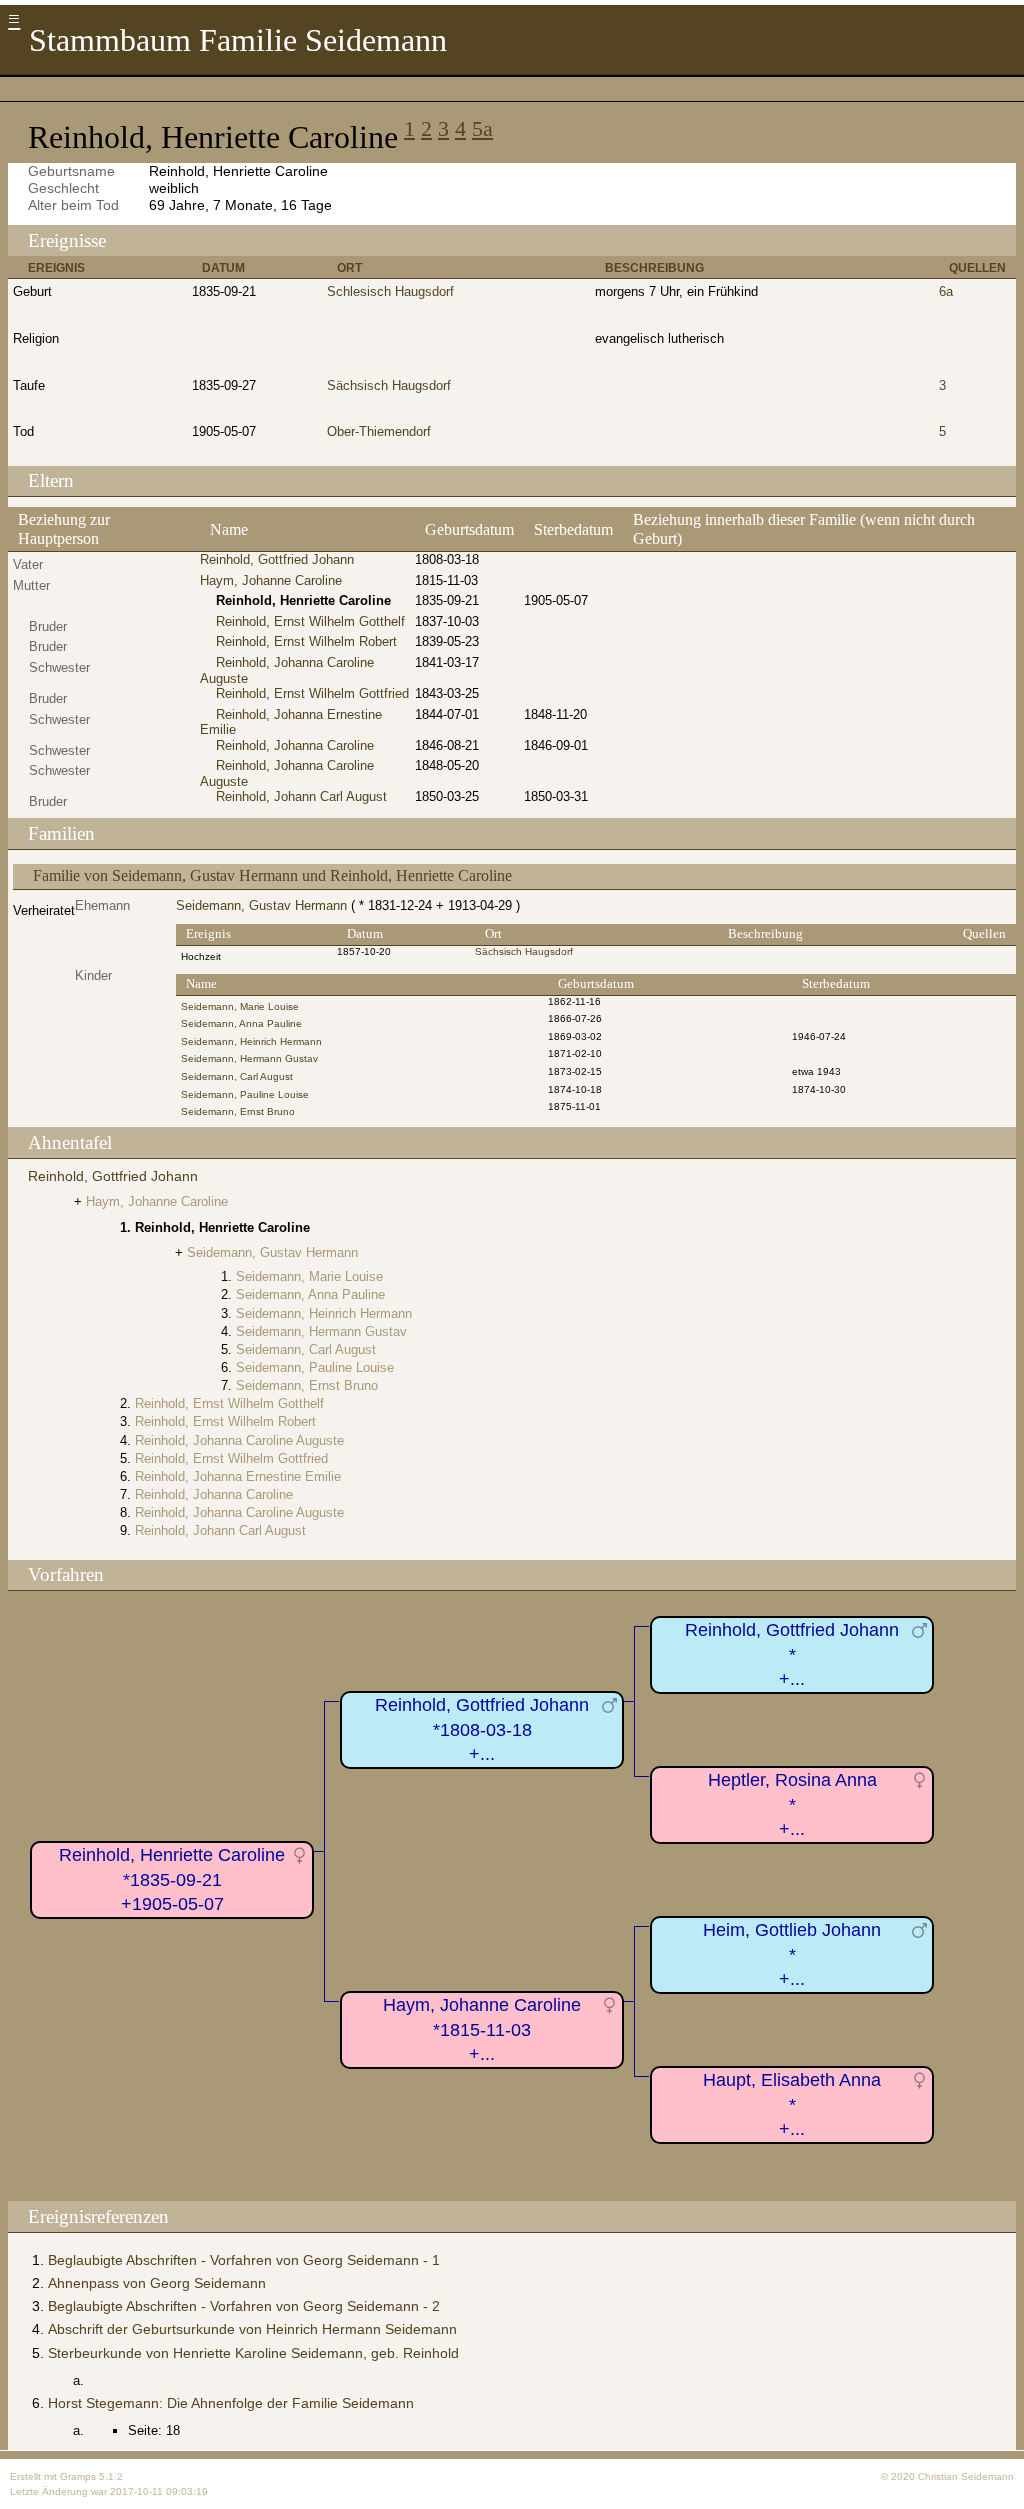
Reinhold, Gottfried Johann (277, 559)
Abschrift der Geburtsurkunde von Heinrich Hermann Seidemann (252, 2329)
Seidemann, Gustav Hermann (261, 905)
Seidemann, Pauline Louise (245, 1094)
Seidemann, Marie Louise (240, 1006)
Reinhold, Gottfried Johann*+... (792, 1654)
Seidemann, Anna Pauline (241, 1023)
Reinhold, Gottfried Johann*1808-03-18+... (482, 1729)
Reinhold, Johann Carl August (301, 796)
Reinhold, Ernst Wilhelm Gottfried (312, 693)
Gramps (78, 2476)
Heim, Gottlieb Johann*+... (792, 1954)
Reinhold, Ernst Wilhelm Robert (306, 641)
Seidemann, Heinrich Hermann (251, 1041)
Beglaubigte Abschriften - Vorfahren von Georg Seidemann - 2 (244, 2306)
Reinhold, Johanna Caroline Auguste (239, 1440)
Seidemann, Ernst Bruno (238, 1111)
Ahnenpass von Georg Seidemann (157, 2283)
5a (482, 128)
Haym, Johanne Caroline (271, 580)
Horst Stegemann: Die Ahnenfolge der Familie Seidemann (231, 2403)
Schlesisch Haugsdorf (390, 291)
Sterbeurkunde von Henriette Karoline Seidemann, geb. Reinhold (253, 2353)
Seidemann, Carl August (237, 1076)
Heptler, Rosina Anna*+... (792, 1804)
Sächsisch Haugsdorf (389, 385)
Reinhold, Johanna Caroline (295, 745)
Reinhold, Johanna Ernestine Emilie (238, 1476)
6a (946, 291)
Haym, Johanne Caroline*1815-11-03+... (482, 2029)
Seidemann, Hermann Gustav (249, 1058)
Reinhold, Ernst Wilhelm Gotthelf (310, 621)
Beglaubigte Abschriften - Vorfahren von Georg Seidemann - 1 (244, 2260)
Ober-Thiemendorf (379, 431)
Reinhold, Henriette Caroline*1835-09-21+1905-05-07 (172, 1879)
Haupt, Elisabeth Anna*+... (792, 2104)
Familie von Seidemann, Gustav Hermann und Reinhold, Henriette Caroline (272, 875)
